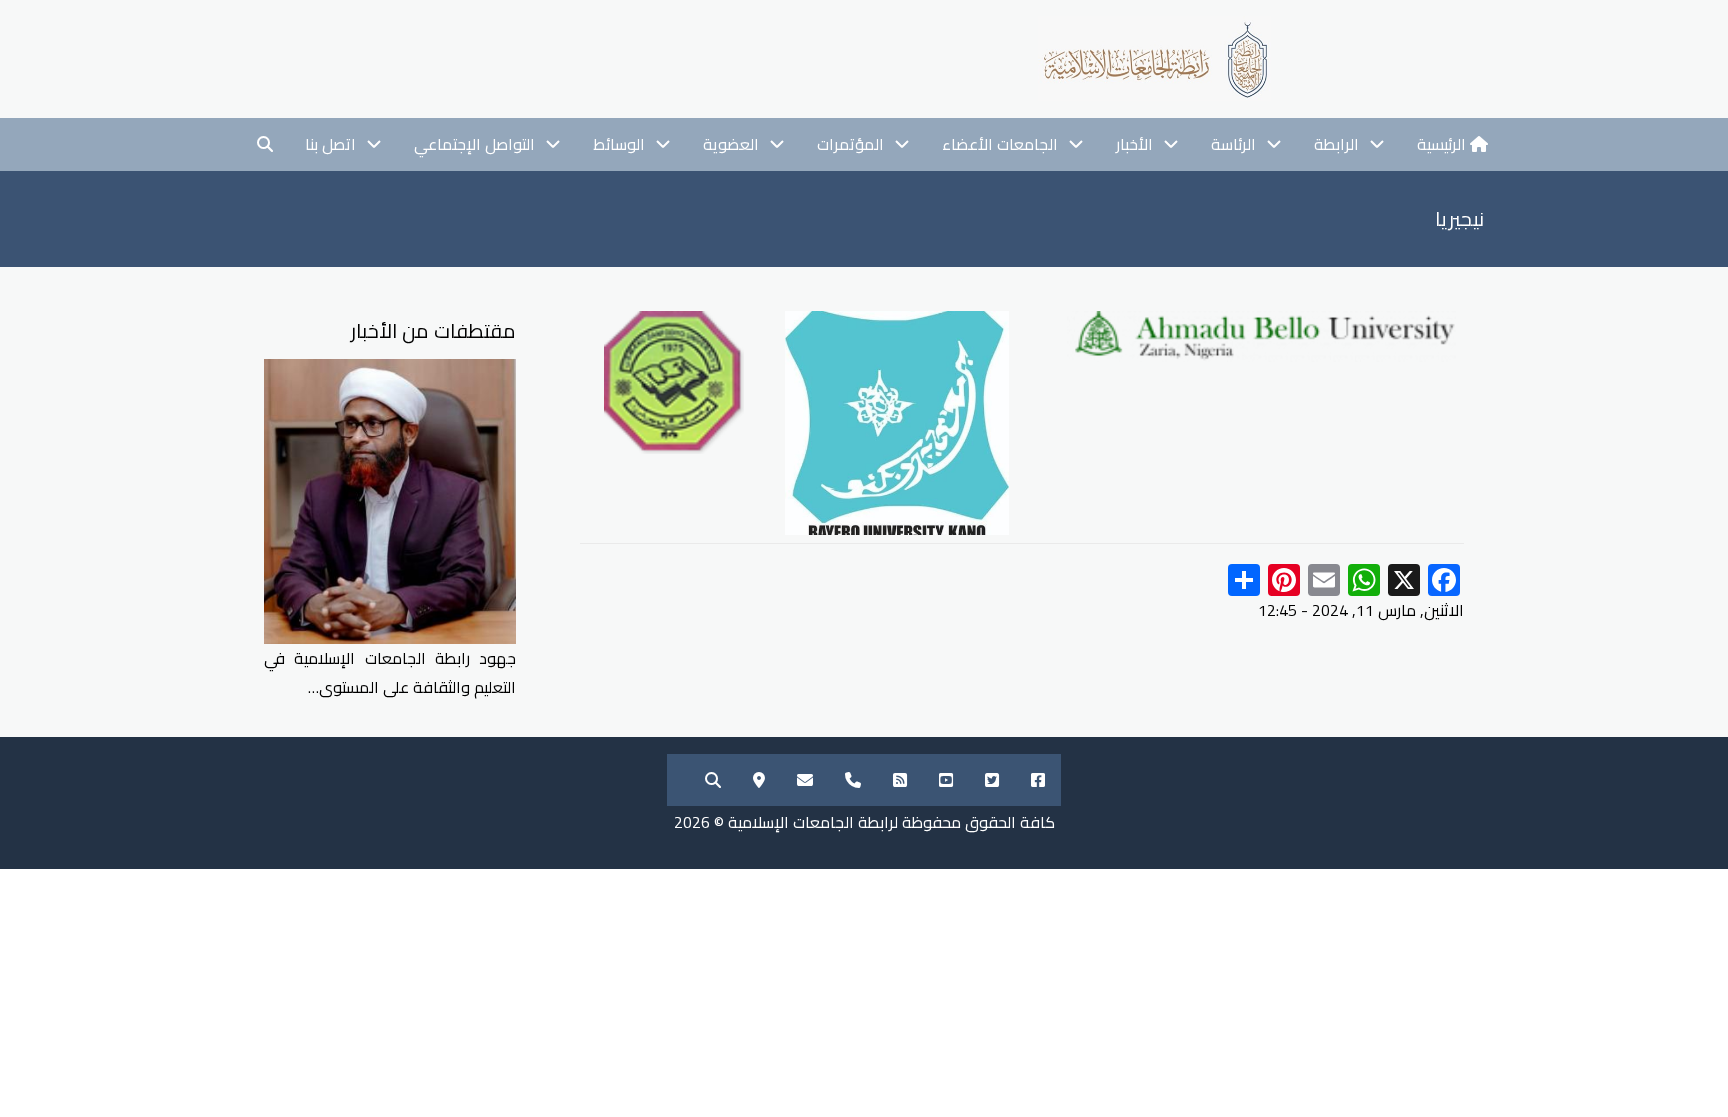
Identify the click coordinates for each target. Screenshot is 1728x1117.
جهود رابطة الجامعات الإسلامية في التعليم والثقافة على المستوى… (390, 672)
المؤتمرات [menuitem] (850, 144)
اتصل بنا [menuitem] (330, 144)
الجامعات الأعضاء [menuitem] (1000, 144)
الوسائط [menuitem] (619, 144)
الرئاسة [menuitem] (1233, 144)
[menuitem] (1452, 144)
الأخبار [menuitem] (1134, 144)
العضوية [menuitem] (731, 144)
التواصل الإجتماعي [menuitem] (474, 144)
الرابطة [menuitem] (1336, 144)
